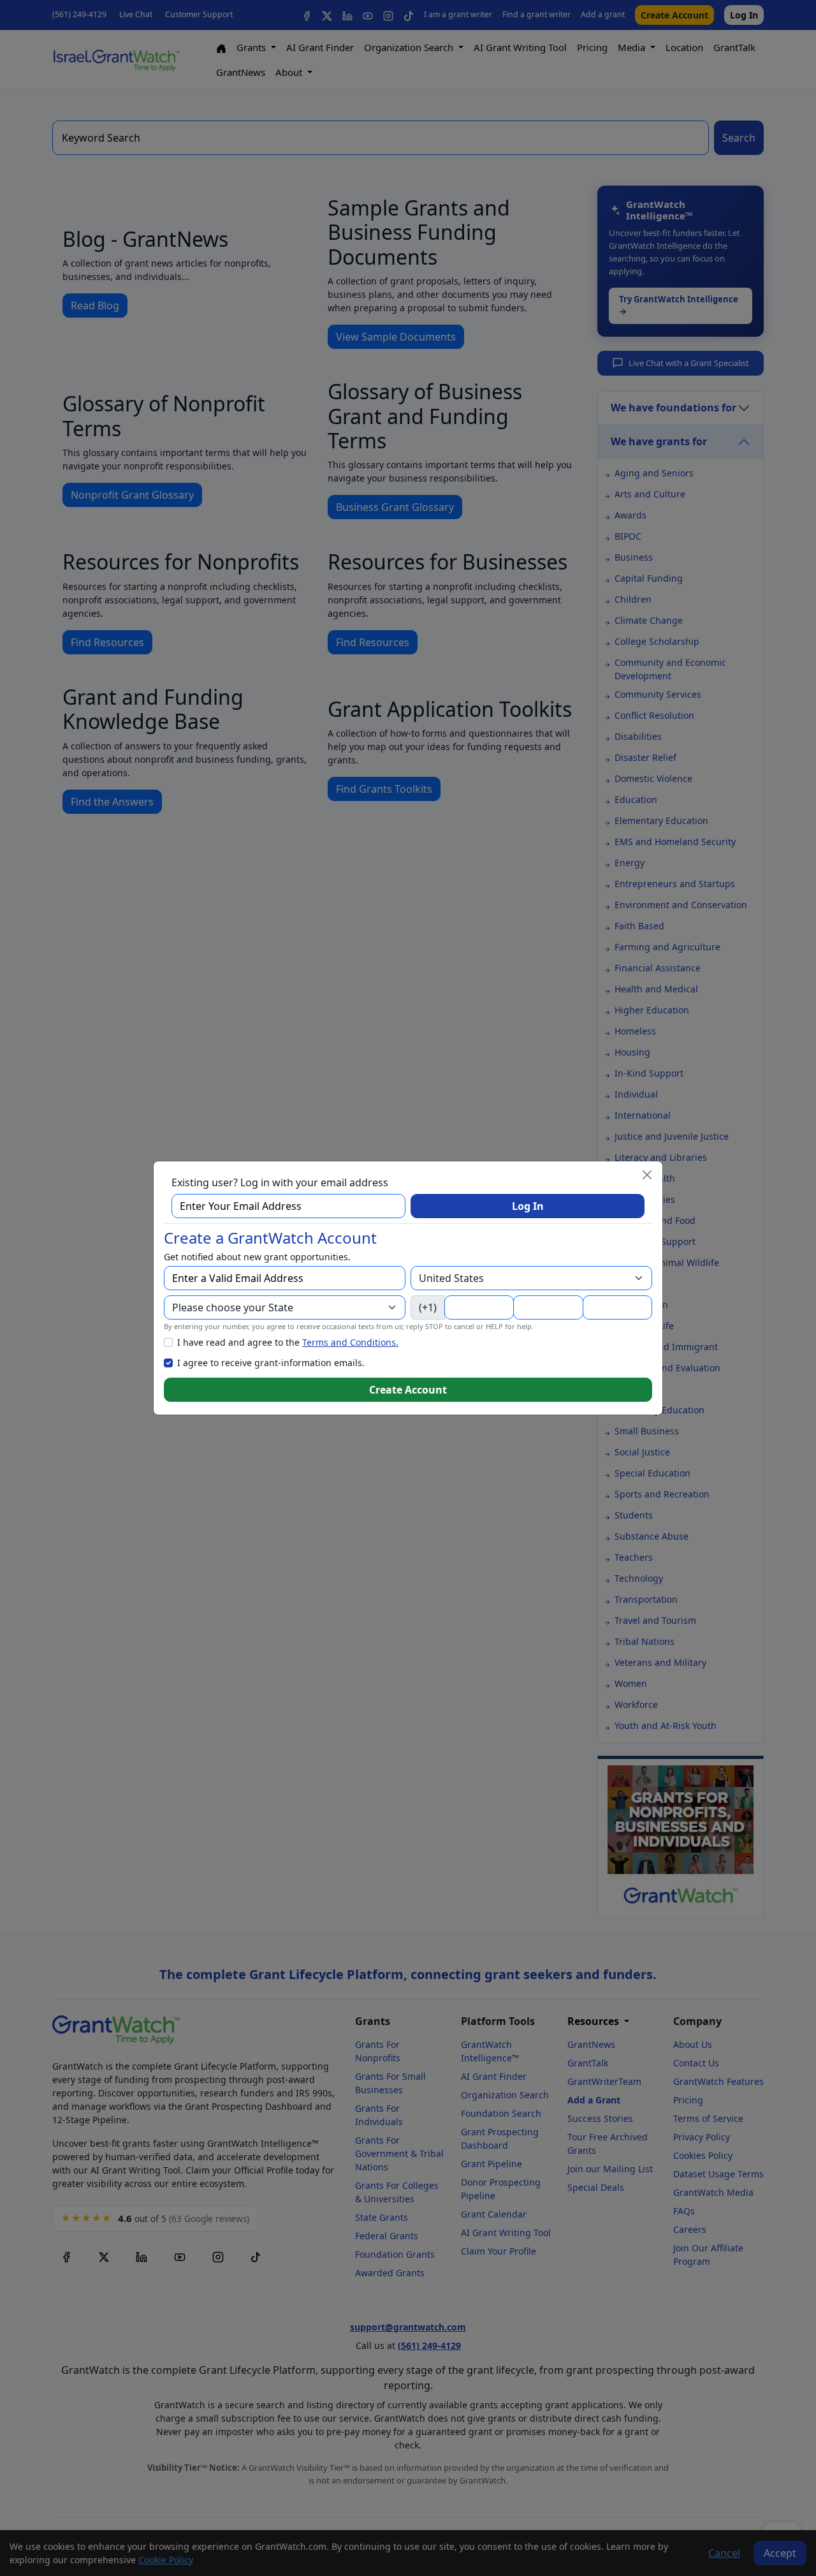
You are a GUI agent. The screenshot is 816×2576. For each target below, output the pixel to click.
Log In (528, 1206)
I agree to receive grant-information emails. (271, 1363)
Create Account (408, 1390)
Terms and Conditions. (350, 1342)
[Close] (647, 1175)
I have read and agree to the (288, 1342)
